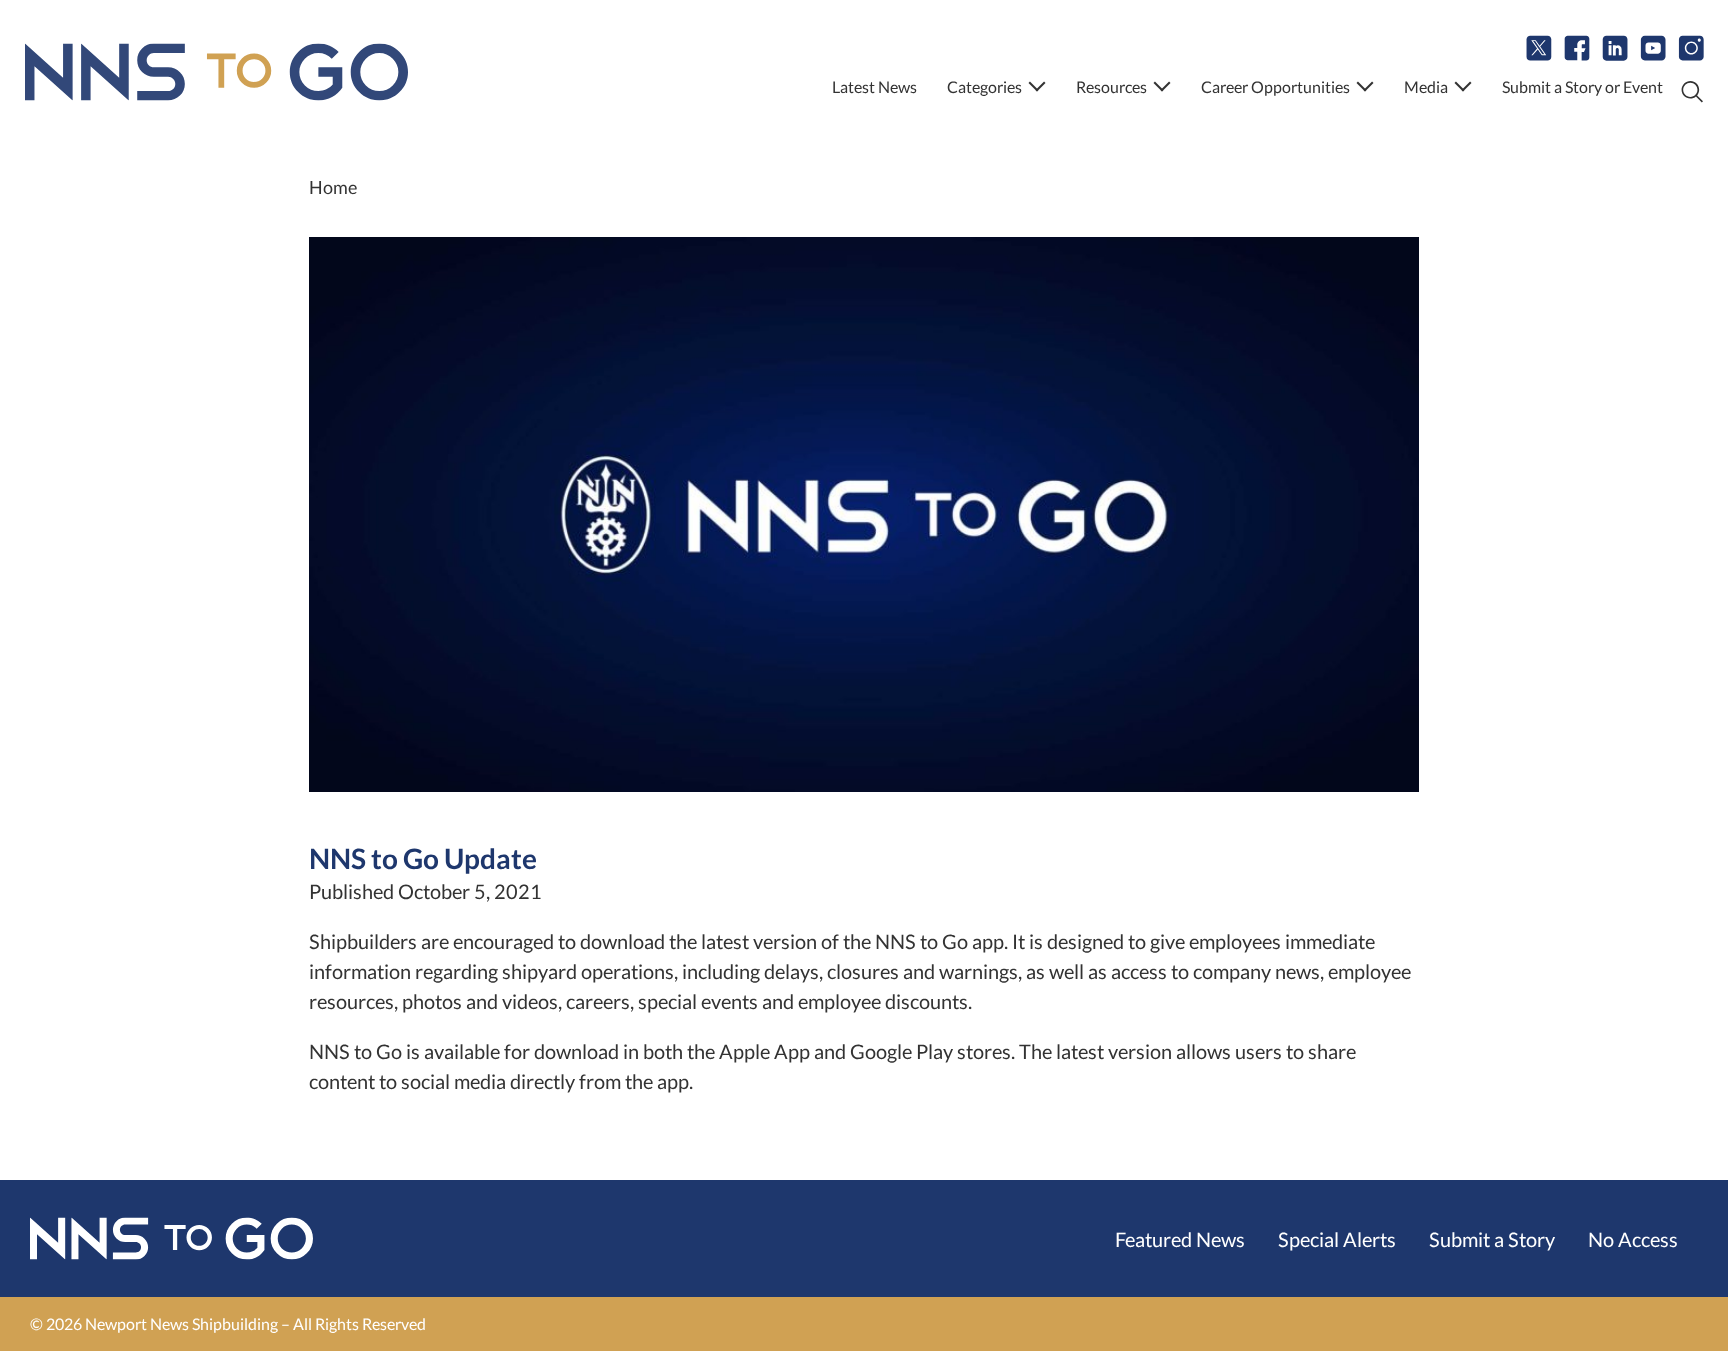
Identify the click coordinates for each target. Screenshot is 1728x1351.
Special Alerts (1337, 1239)
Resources (1111, 86)
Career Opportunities (1275, 86)
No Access (1633, 1239)
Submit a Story (1492, 1239)
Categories (984, 86)
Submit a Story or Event (1582, 86)
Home (333, 187)
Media (1426, 86)
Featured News (1180, 1239)
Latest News (874, 86)
